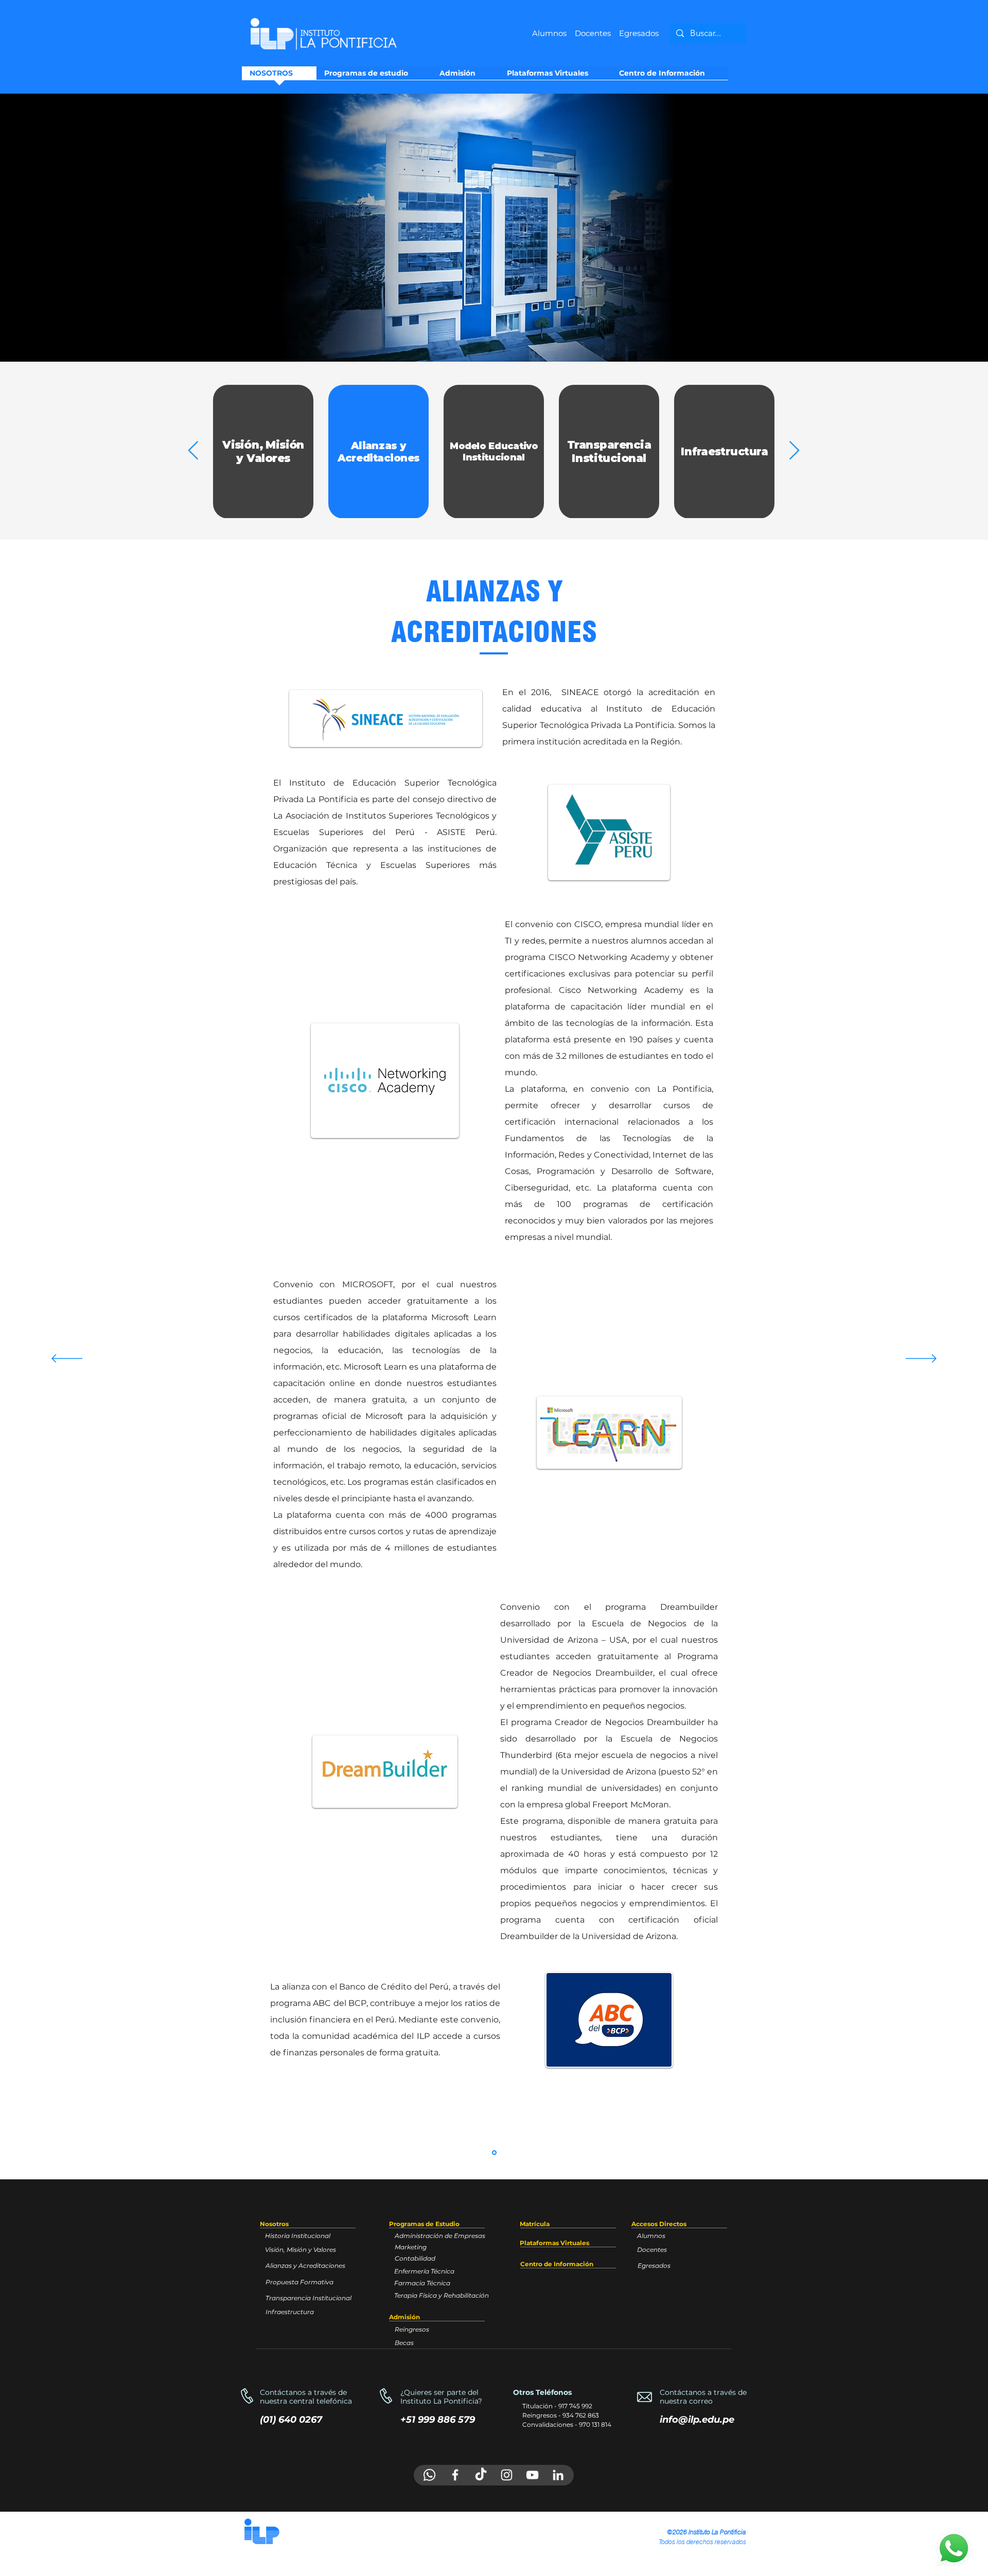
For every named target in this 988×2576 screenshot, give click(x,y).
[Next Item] (794, 451)
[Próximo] (932, 227)
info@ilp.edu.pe (697, 2420)
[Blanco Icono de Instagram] (507, 2475)
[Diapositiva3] (494, 336)
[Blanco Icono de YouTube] (532, 2475)
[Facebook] (455, 2475)
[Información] (494, 2153)
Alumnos (549, 33)
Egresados (639, 33)
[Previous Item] (193, 451)
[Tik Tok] (481, 2475)
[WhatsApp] (429, 2475)
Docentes (597, 33)
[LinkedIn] (558, 2475)
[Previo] (56, 227)
